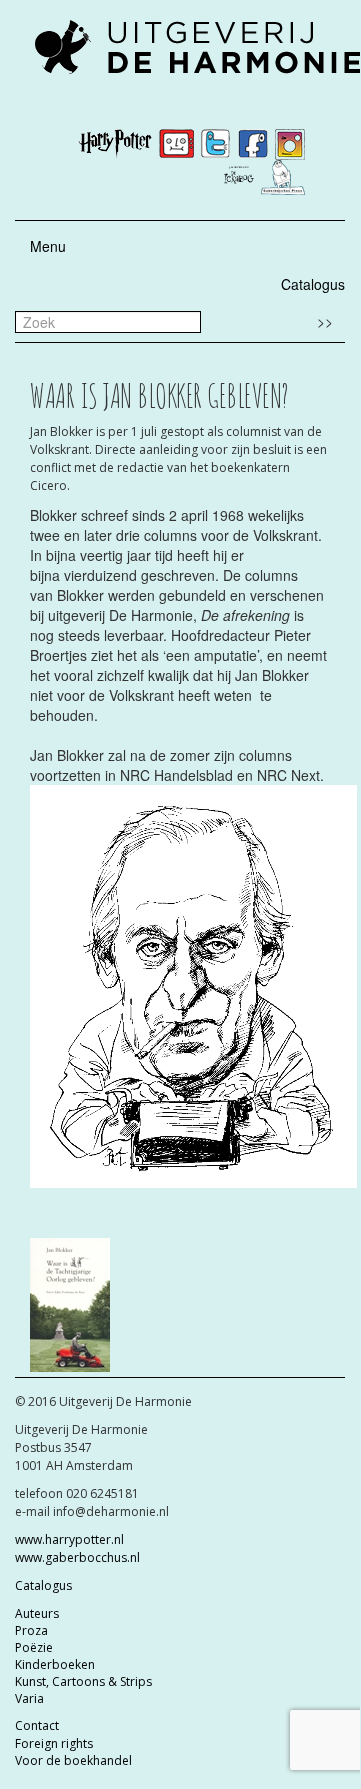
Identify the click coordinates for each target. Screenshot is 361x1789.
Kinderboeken (55, 1664)
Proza (31, 1630)
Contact (37, 1725)
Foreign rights (54, 1743)
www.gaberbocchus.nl (77, 1557)
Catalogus (313, 284)
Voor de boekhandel (73, 1760)
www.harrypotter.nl (69, 1539)
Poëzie (34, 1647)
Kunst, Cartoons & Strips (83, 1681)
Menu (48, 246)
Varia (29, 1698)
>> (325, 321)
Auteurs (37, 1613)
